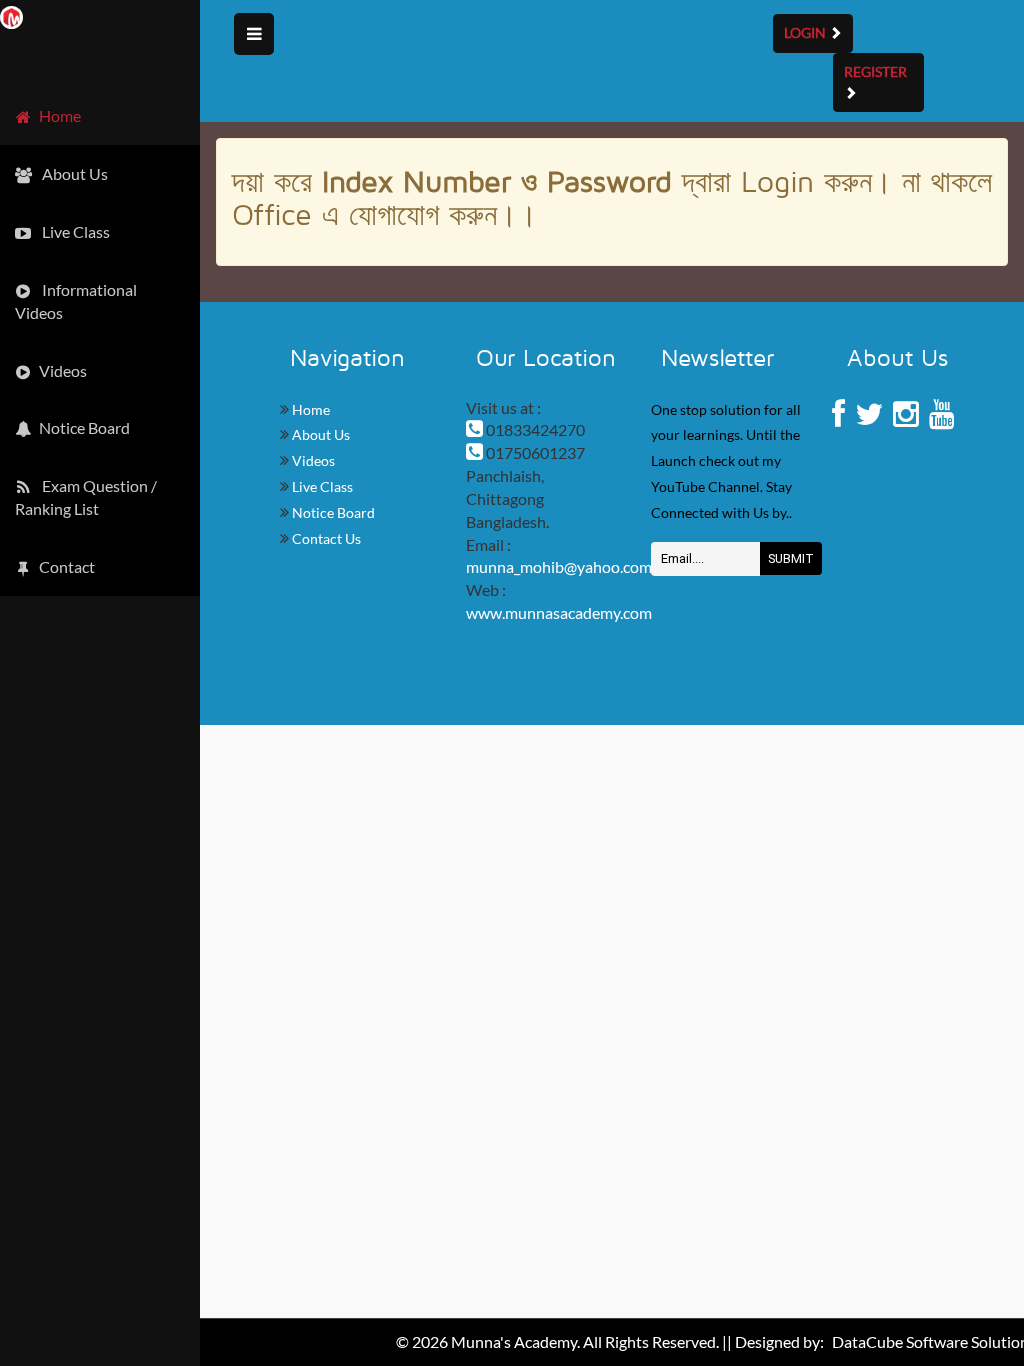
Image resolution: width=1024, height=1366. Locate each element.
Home (309, 409)
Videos (312, 460)
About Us (319, 434)
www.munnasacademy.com (559, 612)
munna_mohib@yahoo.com (559, 566)
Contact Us (325, 538)
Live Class (321, 486)
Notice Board (332, 512)
